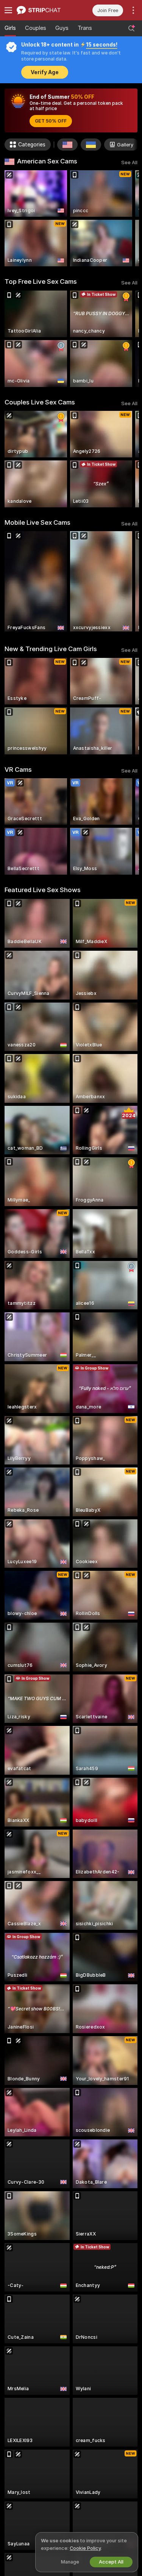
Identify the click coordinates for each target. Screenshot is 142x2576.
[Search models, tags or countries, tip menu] (131, 28)
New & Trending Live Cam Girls (51, 649)
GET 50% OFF (51, 121)
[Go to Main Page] (44, 10)
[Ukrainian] (91, 145)
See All (129, 162)
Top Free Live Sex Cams (41, 281)
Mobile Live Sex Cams (37, 522)
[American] (67, 145)
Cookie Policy (85, 2548)
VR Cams (18, 770)
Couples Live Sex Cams (40, 402)
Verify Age (45, 72)
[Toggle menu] (8, 10)
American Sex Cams (47, 161)
